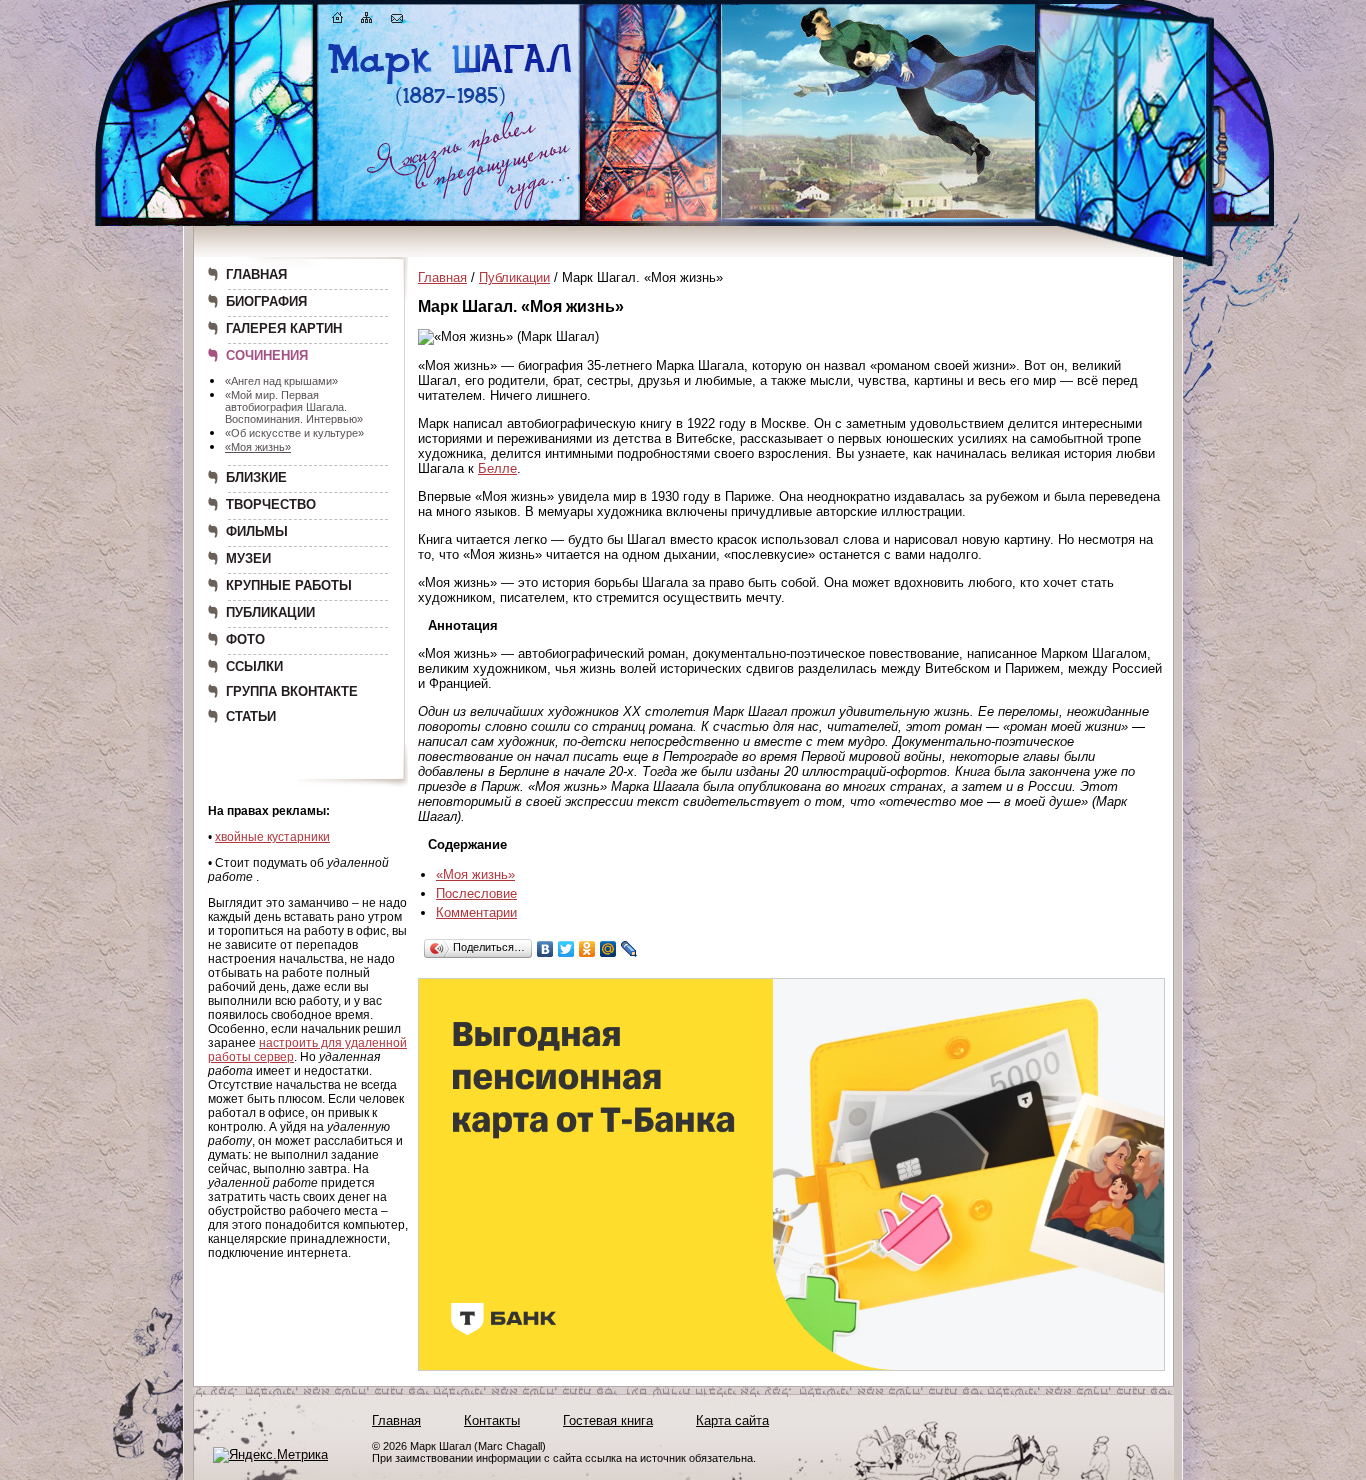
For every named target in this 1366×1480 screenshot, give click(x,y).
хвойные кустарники (272, 837)
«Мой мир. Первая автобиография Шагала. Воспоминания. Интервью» (294, 407)
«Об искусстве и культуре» (294, 433)
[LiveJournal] (629, 949)
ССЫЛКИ (254, 666)
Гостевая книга (608, 1420)
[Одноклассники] (587, 949)
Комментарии (476, 912)
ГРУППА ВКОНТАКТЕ (292, 691)
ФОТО (245, 639)
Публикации (514, 277)
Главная (442, 277)
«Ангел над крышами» (281, 381)
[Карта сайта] (367, 21)
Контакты (492, 1420)
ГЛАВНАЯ (256, 274)
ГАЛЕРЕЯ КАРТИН (284, 328)
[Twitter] (566, 949)
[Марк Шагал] (450, 105)
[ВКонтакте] (545, 949)
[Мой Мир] (608, 949)
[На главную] (338, 21)
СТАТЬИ (251, 716)
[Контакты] (397, 21)
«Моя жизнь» (258, 447)
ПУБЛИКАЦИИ (270, 612)
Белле (497, 468)
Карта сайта (732, 1420)
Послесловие (476, 893)
